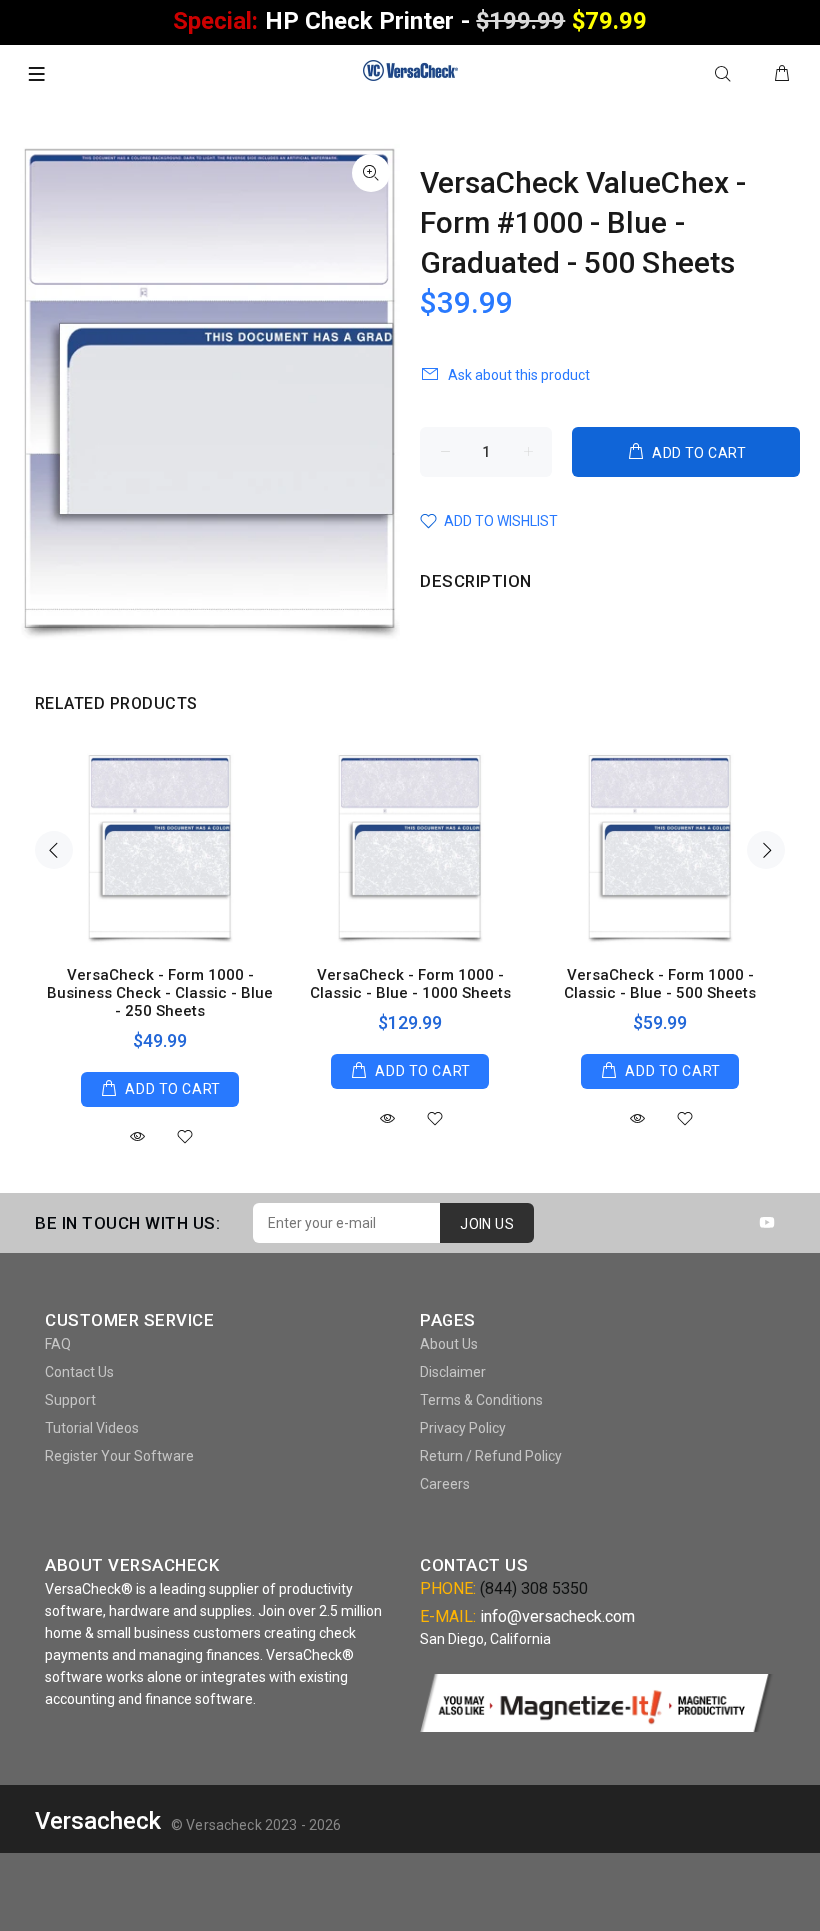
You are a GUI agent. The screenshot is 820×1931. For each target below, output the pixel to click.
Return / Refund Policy (491, 1456)
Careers (445, 1484)
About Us (449, 1344)
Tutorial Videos (92, 1428)
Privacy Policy (463, 1428)
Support (70, 1400)
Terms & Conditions (481, 1400)
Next (766, 850)
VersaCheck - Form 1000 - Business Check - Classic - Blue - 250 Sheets (160, 993)
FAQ (58, 1344)
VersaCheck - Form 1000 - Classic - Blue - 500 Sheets (660, 984)
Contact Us (79, 1372)
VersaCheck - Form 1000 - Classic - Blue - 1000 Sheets (410, 984)
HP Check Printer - (409, 21)
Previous (54, 850)
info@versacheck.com (557, 1616)
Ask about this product (519, 375)
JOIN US (487, 1224)
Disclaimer (453, 1372)
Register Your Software (119, 1456)
